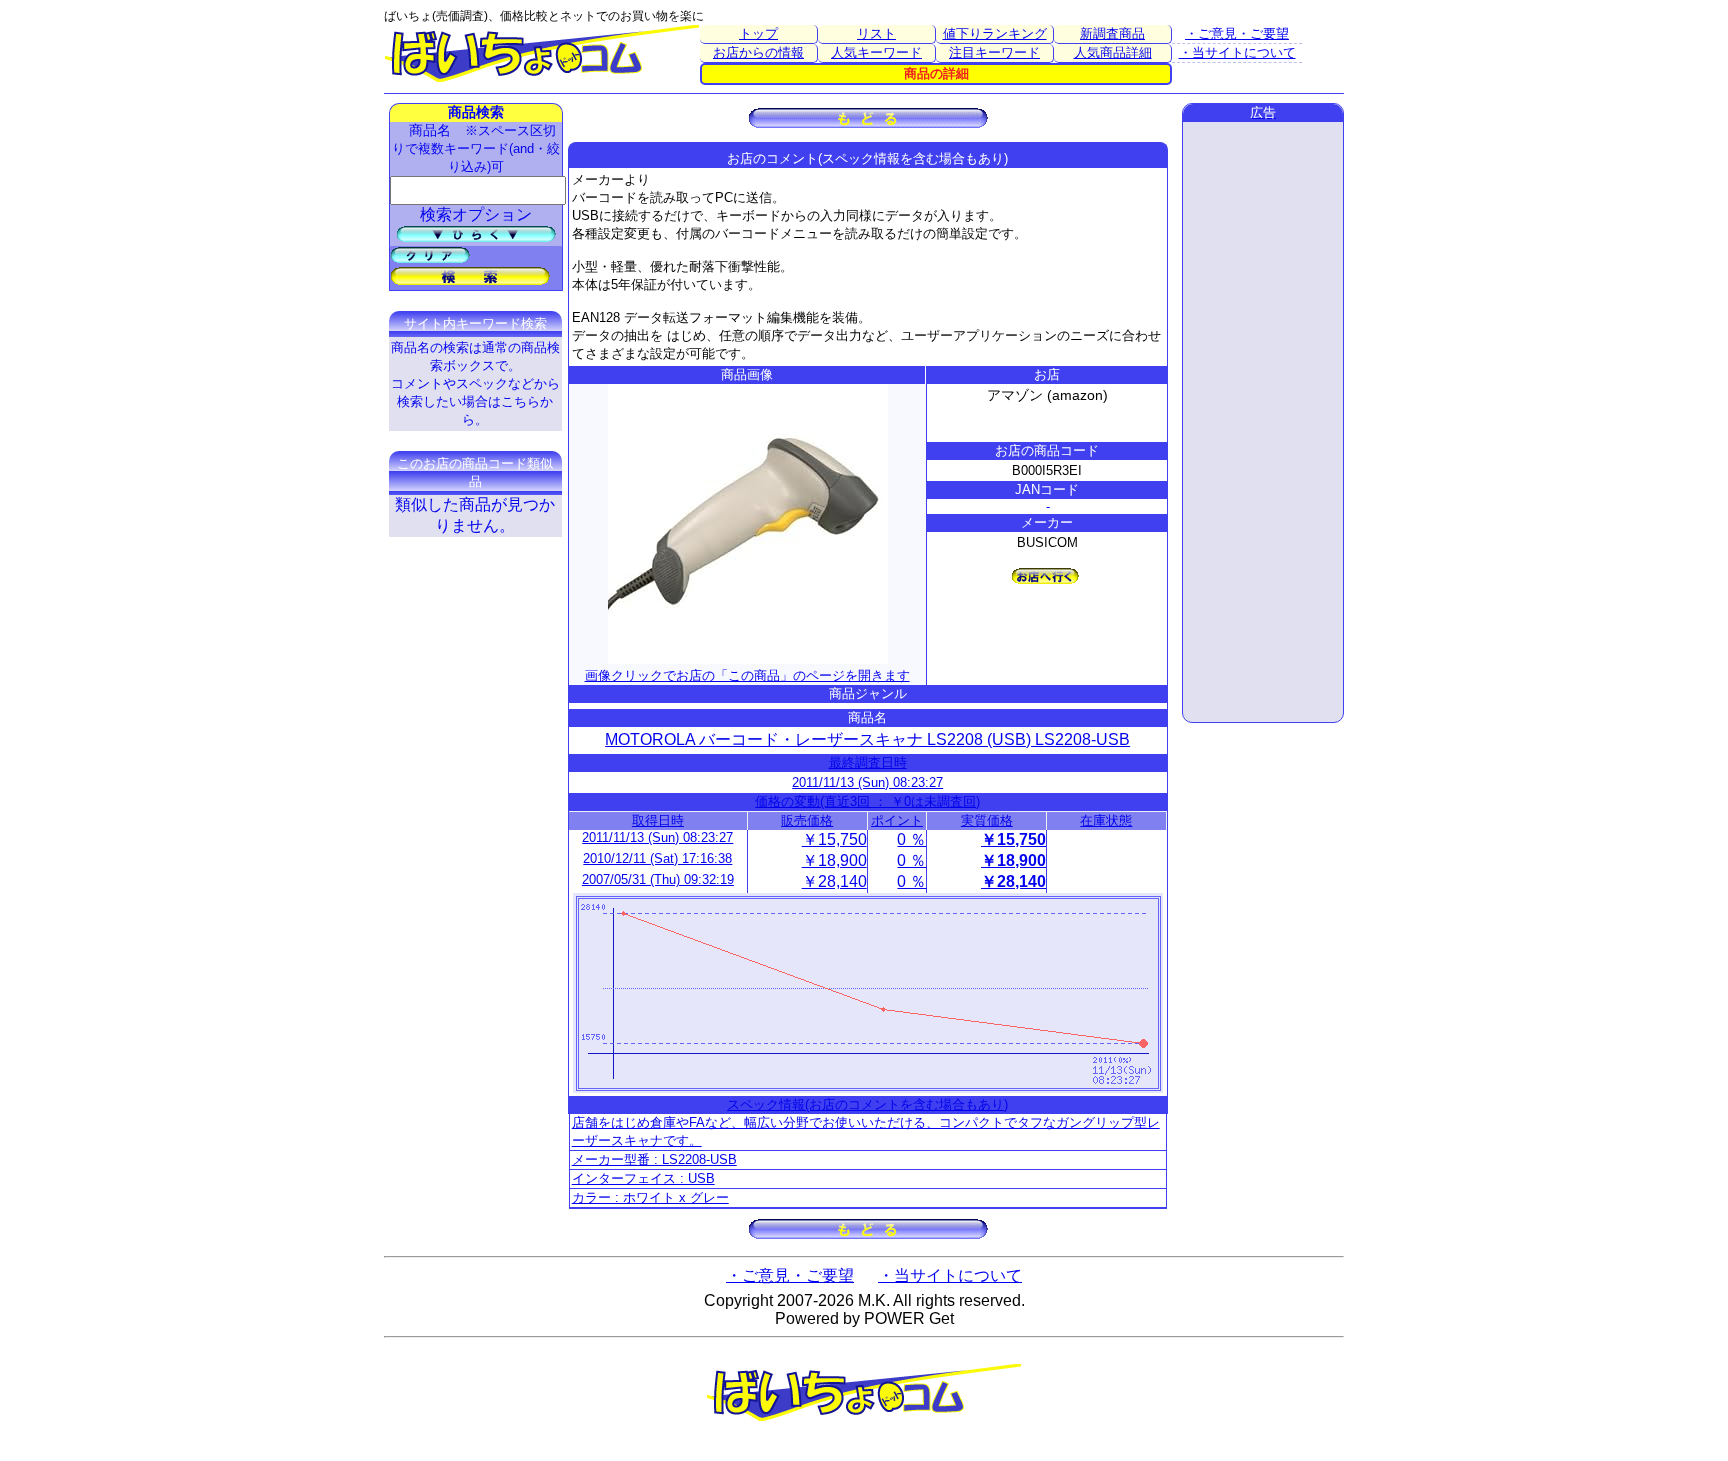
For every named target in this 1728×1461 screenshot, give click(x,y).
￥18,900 (834, 860)
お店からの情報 (758, 52)
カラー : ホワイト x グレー (650, 1197)
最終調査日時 (868, 762)
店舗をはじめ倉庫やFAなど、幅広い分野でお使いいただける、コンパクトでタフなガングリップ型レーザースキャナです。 (866, 1131)
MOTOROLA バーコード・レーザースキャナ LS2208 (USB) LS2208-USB (867, 739)
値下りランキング (995, 33)
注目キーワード (994, 52)
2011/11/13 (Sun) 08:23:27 (867, 782)
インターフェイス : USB (643, 1178)
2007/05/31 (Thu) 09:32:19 (658, 879)
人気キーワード (876, 52)
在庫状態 (1106, 820)
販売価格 (807, 820)
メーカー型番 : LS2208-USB (654, 1159)
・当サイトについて (1237, 52)
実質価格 (987, 820)
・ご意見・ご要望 (1237, 33)
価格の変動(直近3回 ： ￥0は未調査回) (867, 801)
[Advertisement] (1263, 422)
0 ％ (911, 839)
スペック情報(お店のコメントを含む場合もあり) (867, 1104)
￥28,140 (834, 881)
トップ (758, 33)
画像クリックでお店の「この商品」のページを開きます (747, 675)
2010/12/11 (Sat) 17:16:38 (657, 858)
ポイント (897, 820)
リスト (876, 33)
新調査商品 (1112, 33)
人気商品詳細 (1113, 52)
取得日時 (658, 820)
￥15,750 (834, 839)
